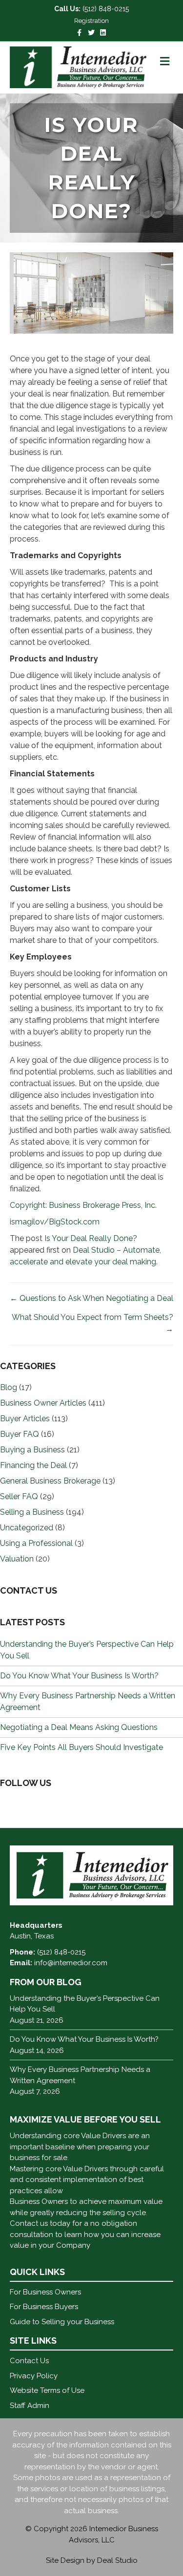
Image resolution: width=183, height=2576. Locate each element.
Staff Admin (30, 2406)
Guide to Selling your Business (62, 2322)
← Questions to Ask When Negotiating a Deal (91, 1298)
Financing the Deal (33, 1465)
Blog (9, 1387)
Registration (91, 21)
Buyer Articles (25, 1419)
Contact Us (29, 2361)
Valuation (17, 1559)
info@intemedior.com (71, 1963)
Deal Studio (117, 2560)
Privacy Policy (34, 2376)
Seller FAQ (19, 1496)
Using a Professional (36, 1543)
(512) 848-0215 (106, 9)
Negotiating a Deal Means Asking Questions (79, 1727)
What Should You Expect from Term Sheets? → (92, 1323)
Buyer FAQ (20, 1434)
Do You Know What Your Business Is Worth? (79, 1676)
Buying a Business (32, 1450)
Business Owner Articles (43, 1403)
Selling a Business (32, 1512)
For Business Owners (45, 2292)
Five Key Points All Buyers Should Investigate (81, 1747)
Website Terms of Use (47, 2390)
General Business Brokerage (50, 1481)
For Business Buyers (44, 2307)
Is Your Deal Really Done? (91, 1238)
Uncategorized (27, 1528)
